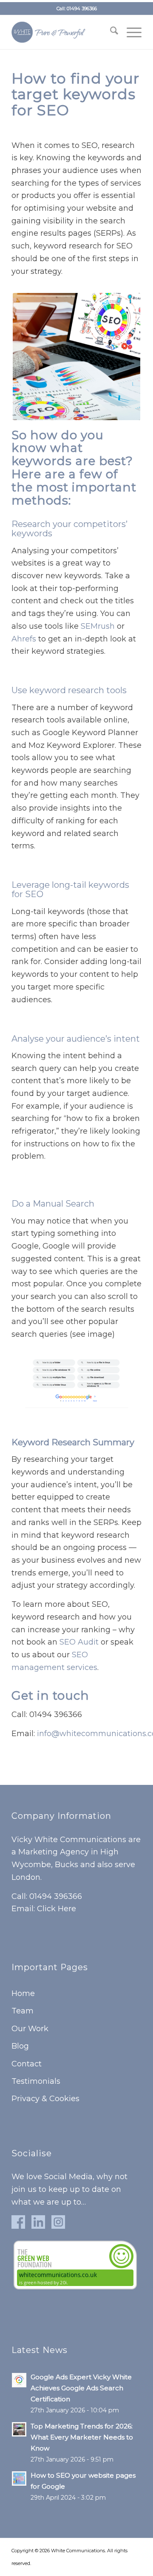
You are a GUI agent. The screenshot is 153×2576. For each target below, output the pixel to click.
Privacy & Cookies (45, 2099)
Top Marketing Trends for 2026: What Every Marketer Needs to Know (82, 2437)
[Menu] (130, 32)
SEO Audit (79, 1642)
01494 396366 (82, 8)
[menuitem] (110, 32)
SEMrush (98, 626)
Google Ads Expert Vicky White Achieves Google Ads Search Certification (81, 2388)
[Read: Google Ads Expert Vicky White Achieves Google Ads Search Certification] (19, 2380)
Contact (27, 2064)
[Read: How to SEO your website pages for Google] (19, 2478)
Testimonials (36, 2081)
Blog (20, 2046)
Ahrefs (24, 639)
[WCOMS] (64, 32)
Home (23, 1993)
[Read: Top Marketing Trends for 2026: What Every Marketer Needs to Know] (19, 2429)
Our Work (30, 2029)
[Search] (110, 32)
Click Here (57, 1909)
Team (23, 2011)
